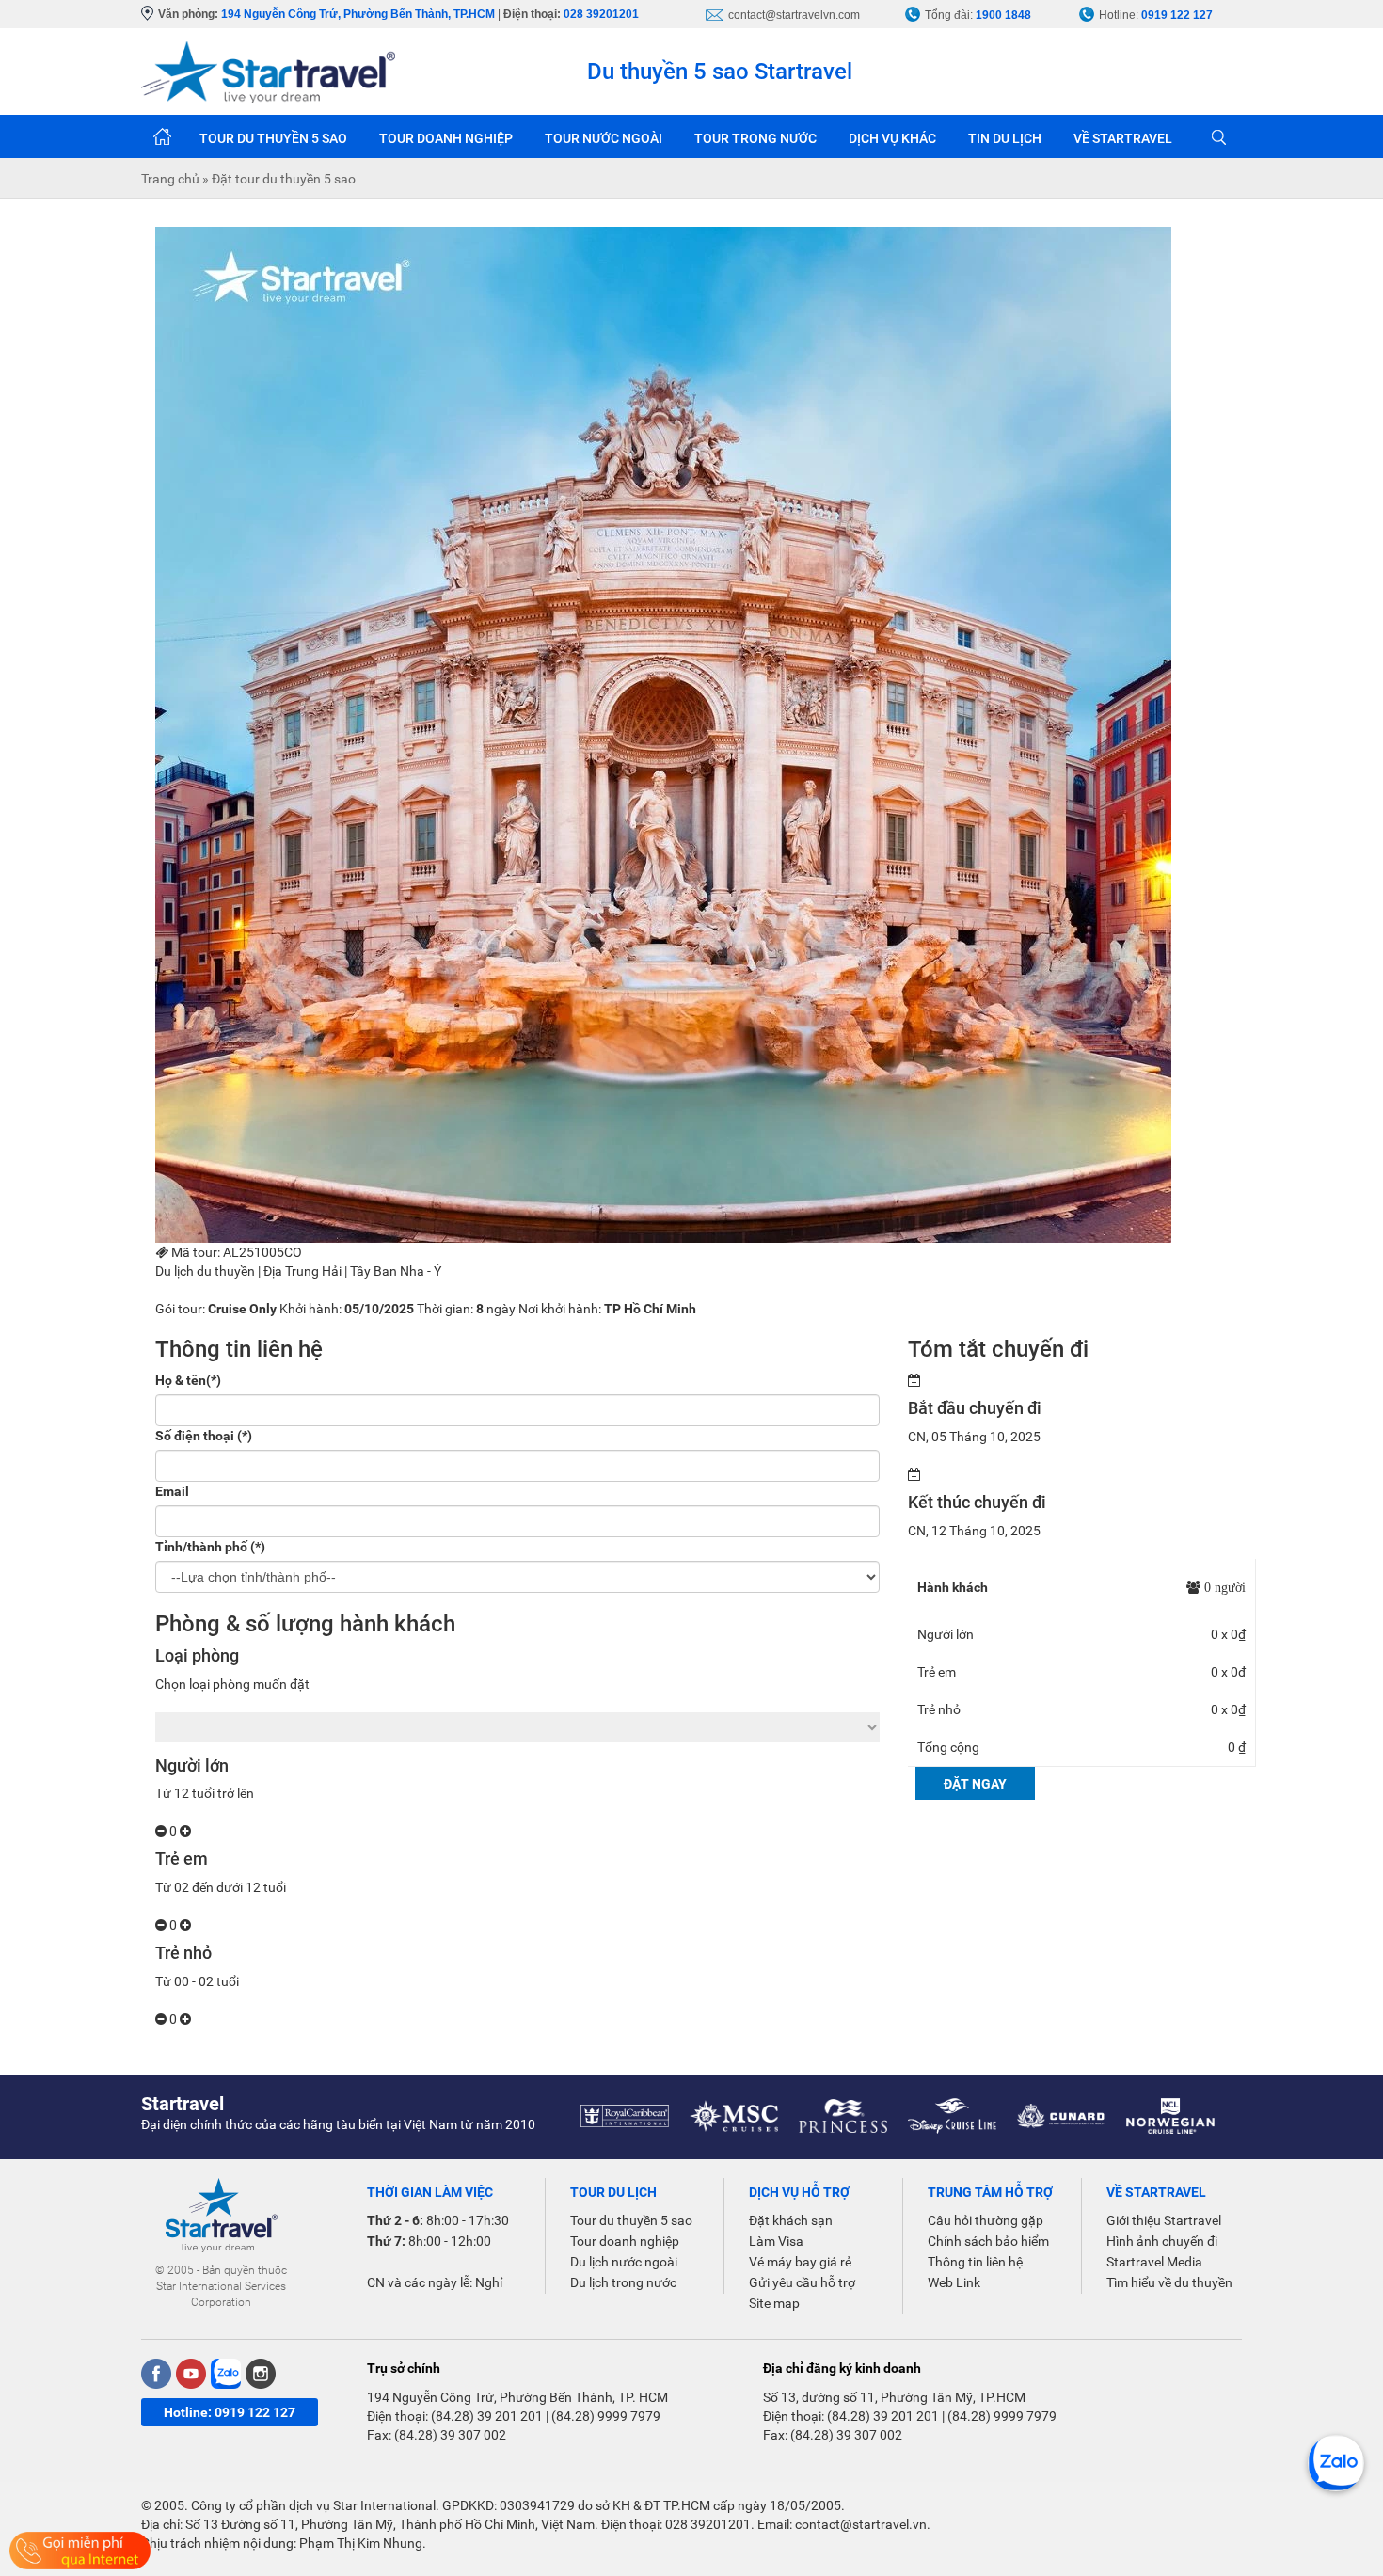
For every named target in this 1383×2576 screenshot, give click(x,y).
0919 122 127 (1177, 15)
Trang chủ (162, 136)
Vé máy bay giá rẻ (800, 2262)
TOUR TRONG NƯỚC (755, 138)
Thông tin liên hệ (975, 2262)
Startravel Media (1154, 2262)
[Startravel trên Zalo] (226, 2374)
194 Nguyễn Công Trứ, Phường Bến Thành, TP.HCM (358, 14)
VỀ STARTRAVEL (1123, 138)
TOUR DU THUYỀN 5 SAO (273, 138)
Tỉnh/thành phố (210, 1547)
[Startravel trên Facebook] (156, 2374)
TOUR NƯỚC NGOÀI (604, 138)
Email (172, 1491)
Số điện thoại (204, 1436)
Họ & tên (188, 1380)
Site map (774, 2303)
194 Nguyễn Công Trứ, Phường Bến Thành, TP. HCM (517, 2397)
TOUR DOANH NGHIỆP (446, 138)
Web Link (954, 2282)
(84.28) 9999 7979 (606, 2416)
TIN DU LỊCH (1005, 138)
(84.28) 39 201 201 (487, 2416)
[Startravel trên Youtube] (191, 2374)
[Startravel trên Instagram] (261, 2374)
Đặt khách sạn (791, 2220)
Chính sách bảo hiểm (988, 2241)
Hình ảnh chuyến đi (1162, 2241)
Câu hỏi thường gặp (986, 2220)
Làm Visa (776, 2241)
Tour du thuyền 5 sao (631, 2220)
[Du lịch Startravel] (268, 72)
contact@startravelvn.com (794, 15)
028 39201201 (601, 14)
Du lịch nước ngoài (624, 2262)
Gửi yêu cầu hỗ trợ (802, 2282)
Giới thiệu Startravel (1164, 2220)
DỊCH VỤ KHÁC (892, 138)
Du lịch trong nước (623, 2282)
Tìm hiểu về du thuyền (1169, 2282)
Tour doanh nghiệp (625, 2241)
